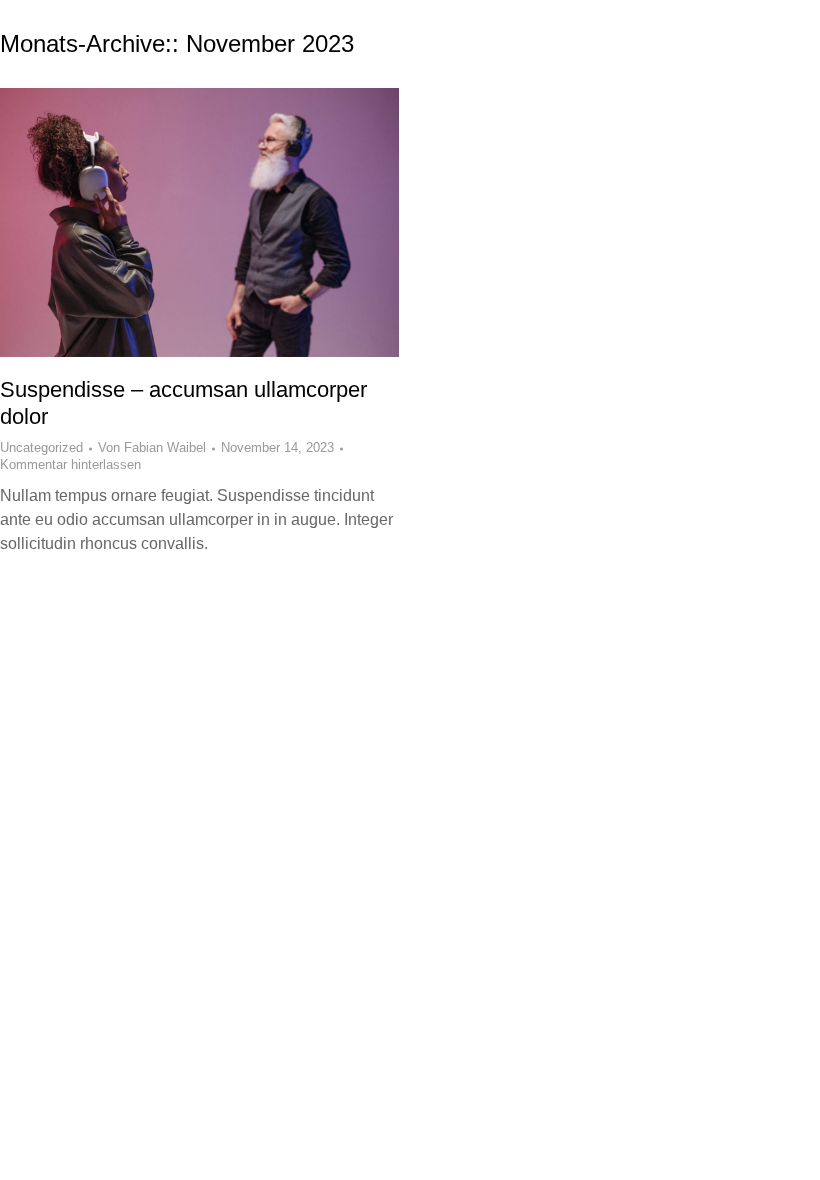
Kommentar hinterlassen (70, 464)
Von (152, 447)
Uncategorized (41, 447)
